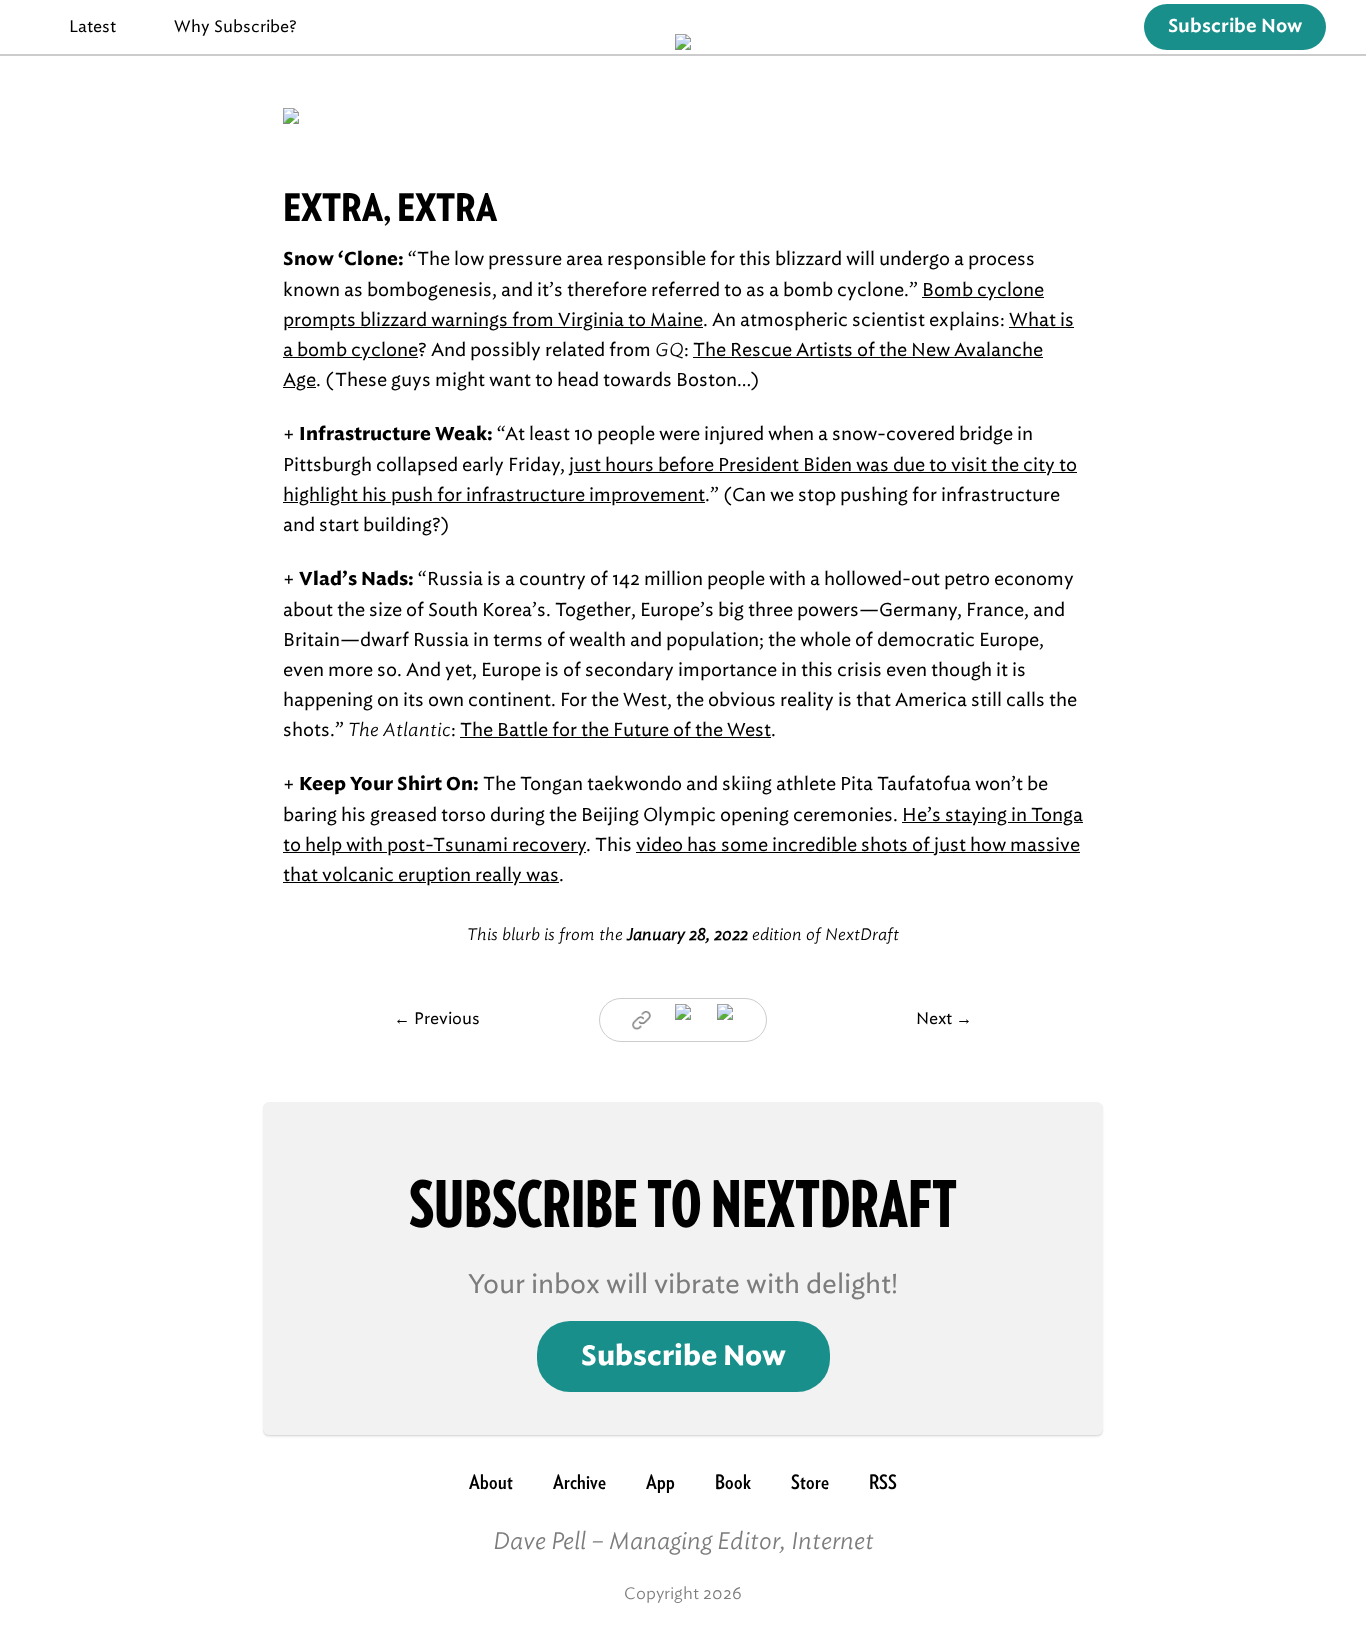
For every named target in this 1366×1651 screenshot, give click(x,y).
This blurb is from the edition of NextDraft (683, 934)
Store (810, 1482)
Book (733, 1482)
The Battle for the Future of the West (615, 730)
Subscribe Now (1235, 27)
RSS (883, 1482)
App (660, 1482)
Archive (579, 1482)
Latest (92, 26)
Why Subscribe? (235, 26)
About (491, 1482)
